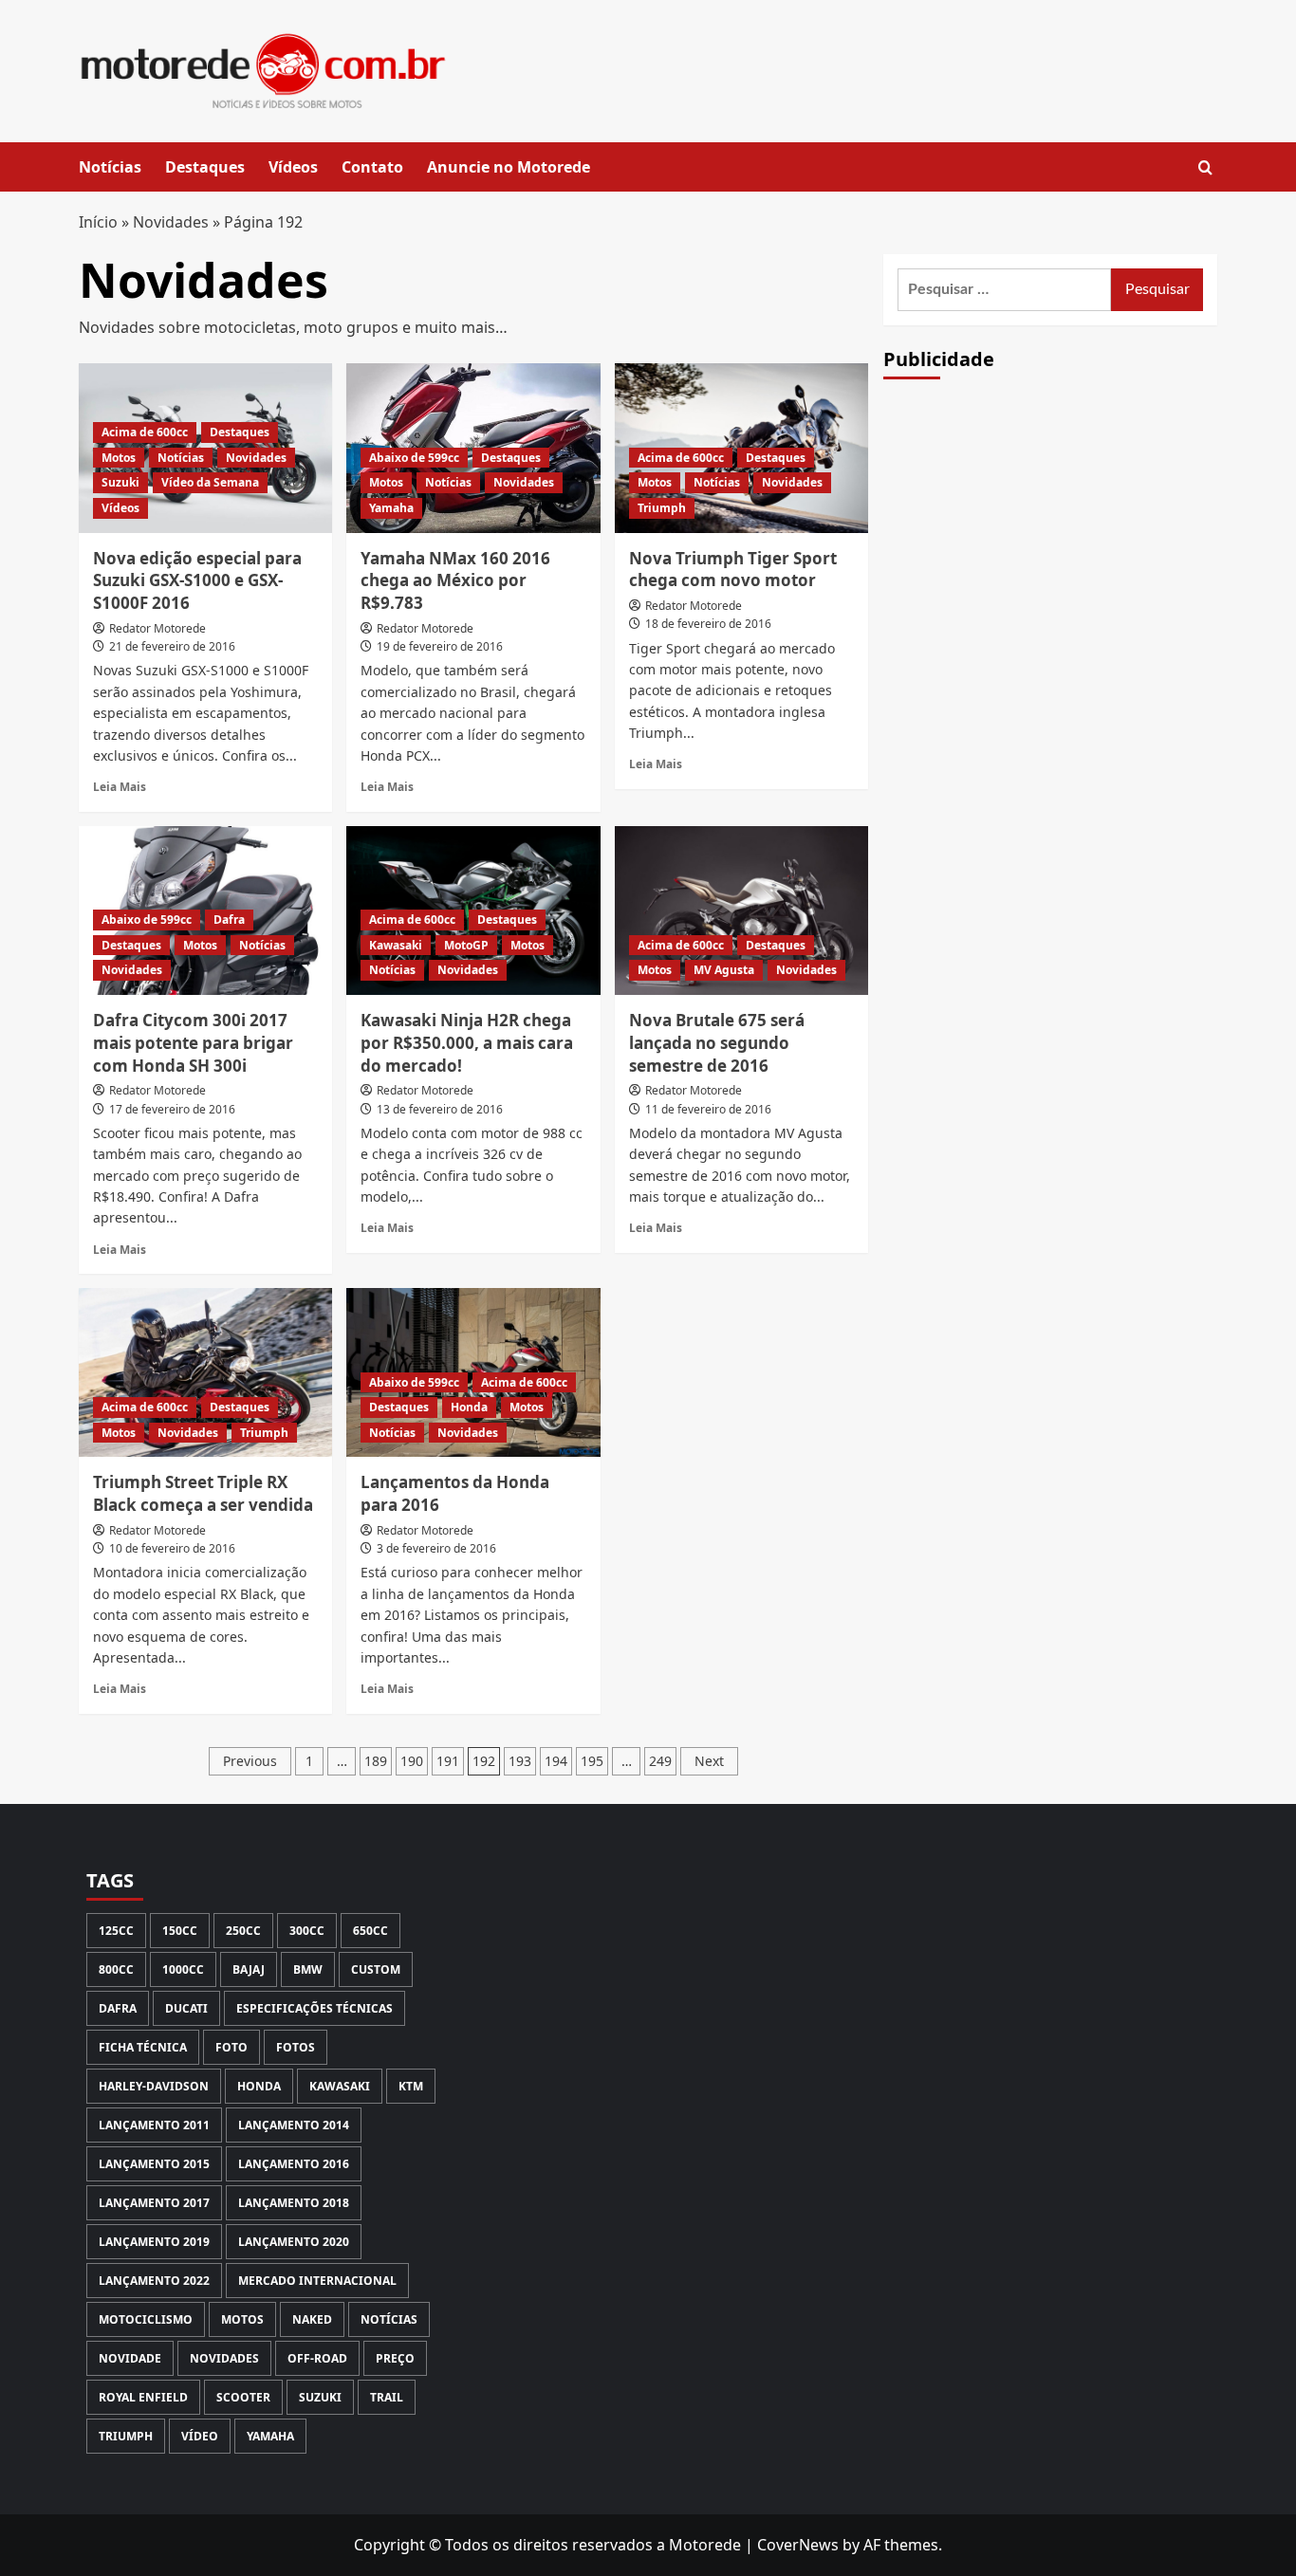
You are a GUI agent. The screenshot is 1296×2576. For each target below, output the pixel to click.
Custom (376, 1969)
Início (98, 222)
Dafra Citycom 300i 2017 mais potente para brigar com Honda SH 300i (193, 1043)
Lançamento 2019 (154, 2242)
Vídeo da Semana (210, 482)
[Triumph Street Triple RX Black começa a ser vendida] (205, 1372)
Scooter (243, 2397)
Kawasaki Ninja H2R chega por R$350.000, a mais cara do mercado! (467, 1043)
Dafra (229, 920)
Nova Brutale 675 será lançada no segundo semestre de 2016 (717, 1043)
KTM (411, 2086)
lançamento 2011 (154, 2125)
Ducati (186, 2008)
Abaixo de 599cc (414, 458)
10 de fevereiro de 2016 (172, 1548)
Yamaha (391, 508)
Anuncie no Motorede (509, 167)
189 (376, 1761)
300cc (307, 1931)
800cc (116, 1969)
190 (412, 1761)
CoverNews (798, 2545)
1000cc (183, 1969)
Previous (250, 1761)
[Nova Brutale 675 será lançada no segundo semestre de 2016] (741, 911)
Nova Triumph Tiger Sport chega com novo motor (733, 570)
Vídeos (293, 167)
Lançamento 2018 (294, 2203)
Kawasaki (396, 945)
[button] (1205, 167)
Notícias (110, 167)
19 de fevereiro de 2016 (440, 646)
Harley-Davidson (154, 2086)
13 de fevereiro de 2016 (440, 1109)
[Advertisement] (1050, 725)
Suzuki (120, 482)
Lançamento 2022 (154, 2281)
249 (660, 1761)
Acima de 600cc (145, 432)
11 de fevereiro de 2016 (708, 1109)
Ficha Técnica (143, 2047)
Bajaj (249, 1969)
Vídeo (200, 2436)
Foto (231, 2047)
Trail (387, 2397)
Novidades (171, 222)
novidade (130, 2358)
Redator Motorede (157, 628)
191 (448, 1761)
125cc (116, 1931)
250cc (243, 1931)
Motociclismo (146, 2319)
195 (592, 1761)
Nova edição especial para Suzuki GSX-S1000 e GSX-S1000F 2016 (197, 581)
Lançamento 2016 (294, 2164)
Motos (119, 458)
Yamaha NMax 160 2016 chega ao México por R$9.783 (455, 581)
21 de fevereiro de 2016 (172, 646)
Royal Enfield (143, 2397)
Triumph (662, 508)
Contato (372, 167)
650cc (370, 1931)
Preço (395, 2358)
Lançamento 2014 (294, 2125)
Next (709, 1761)
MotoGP (466, 945)
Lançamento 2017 (154, 2203)
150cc (180, 1931)
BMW (308, 1969)
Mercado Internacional (317, 2281)
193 (520, 1761)
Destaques (205, 167)
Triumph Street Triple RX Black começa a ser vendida (203, 1493)
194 (556, 1761)
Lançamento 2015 (154, 2164)
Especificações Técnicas (315, 2008)
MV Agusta (724, 970)
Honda (469, 1407)
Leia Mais (120, 786)
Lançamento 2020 (294, 2242)
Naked (312, 2319)
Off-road (317, 2358)
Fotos (296, 2047)
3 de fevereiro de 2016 (436, 1548)
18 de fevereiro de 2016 (708, 624)
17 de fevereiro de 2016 (172, 1109)
